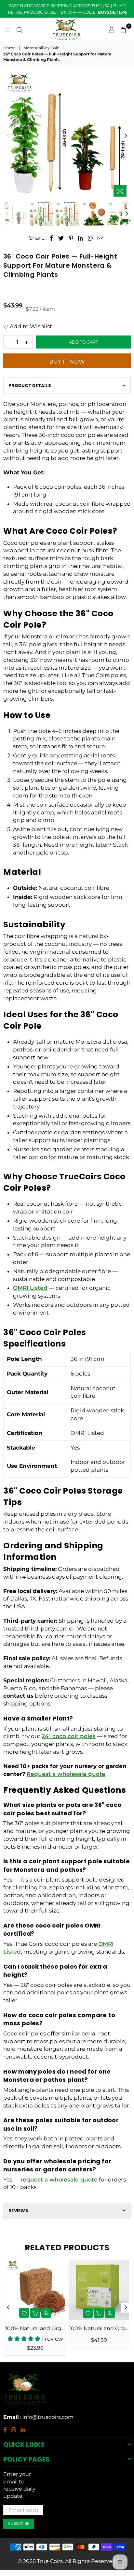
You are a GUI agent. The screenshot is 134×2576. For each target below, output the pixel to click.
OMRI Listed (30, 1288)
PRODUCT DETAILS (30, 386)
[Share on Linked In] (81, 238)
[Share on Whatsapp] (90, 238)
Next (126, 136)
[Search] (20, 29)
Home (9, 48)
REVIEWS (18, 2211)
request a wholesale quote (59, 2180)
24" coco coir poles (69, 1736)
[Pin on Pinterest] (71, 238)
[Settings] (112, 29)
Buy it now (67, 362)
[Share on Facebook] (51, 238)
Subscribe (19, 2524)
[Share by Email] (100, 238)
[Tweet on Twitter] (61, 238)
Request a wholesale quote (66, 1774)
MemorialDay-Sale (41, 48)
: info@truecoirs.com (46, 2417)
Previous (8, 136)
